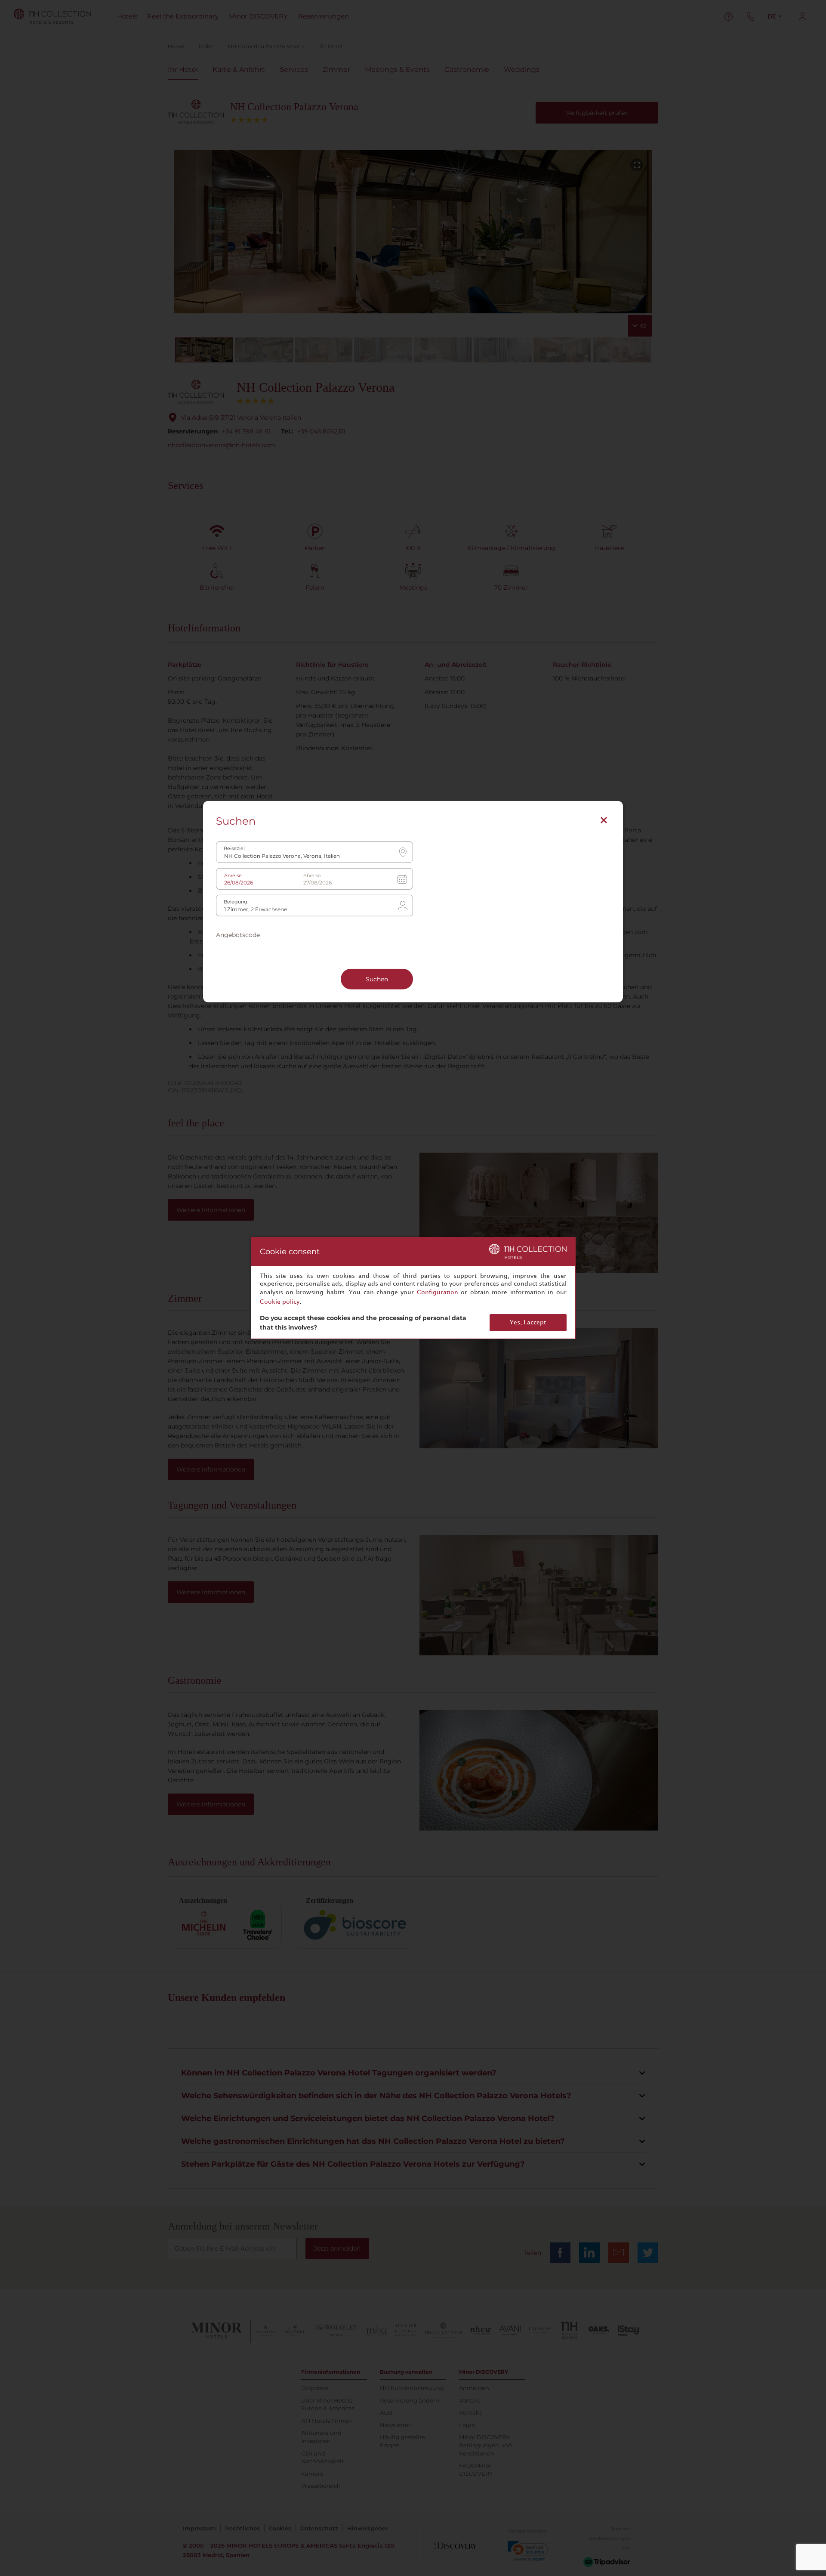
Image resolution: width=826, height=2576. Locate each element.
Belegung (236, 902)
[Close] (604, 820)
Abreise (312, 876)
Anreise (233, 876)
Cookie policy (280, 1302)
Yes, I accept (528, 1322)
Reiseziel (234, 849)
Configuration (438, 1292)
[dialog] (413, 1288)
